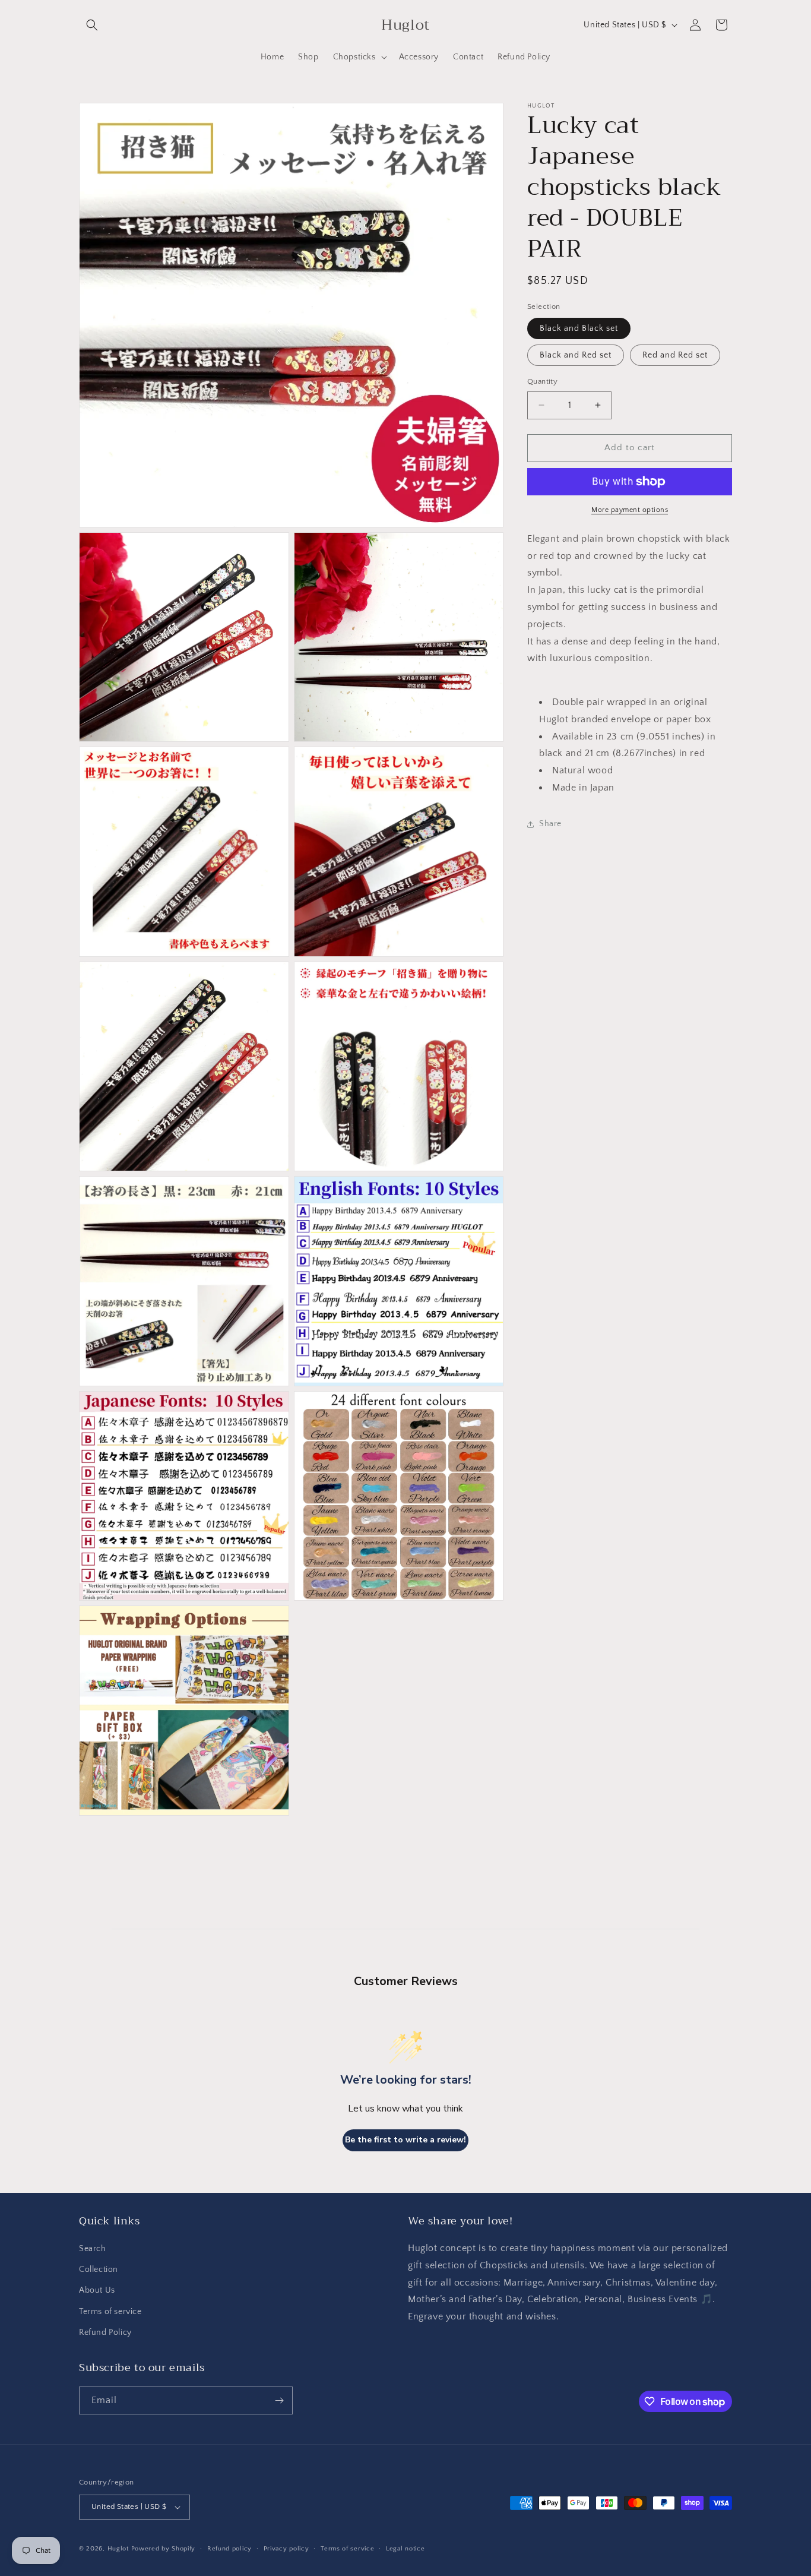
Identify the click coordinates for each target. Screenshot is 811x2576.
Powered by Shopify (164, 2549)
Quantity (542, 381)
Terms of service (110, 2312)
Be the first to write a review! (405, 2140)
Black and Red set (576, 355)
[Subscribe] (279, 2400)
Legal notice (405, 2549)
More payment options (630, 510)
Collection (99, 2270)
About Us (97, 2290)
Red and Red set (675, 355)
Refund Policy (105, 2332)
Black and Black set (579, 328)
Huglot (118, 2549)
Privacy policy (286, 2549)
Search (93, 2249)
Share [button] (550, 824)
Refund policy (229, 2549)
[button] (92, 25)
